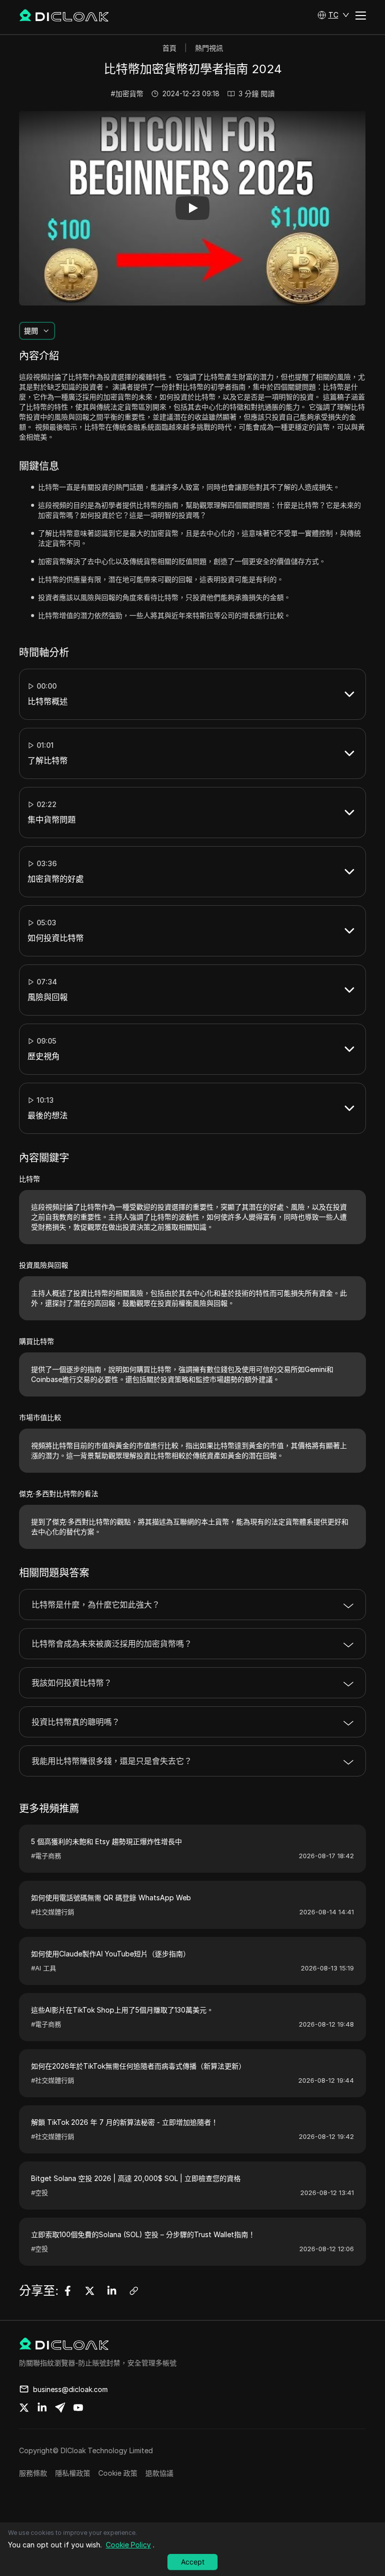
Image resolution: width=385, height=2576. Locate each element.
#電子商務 (46, 1856)
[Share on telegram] (60, 2408)
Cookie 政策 (118, 2473)
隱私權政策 (73, 2473)
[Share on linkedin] (42, 2408)
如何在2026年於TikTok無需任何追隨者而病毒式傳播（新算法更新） (138, 2066)
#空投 (40, 2193)
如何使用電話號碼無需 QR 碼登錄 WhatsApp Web (111, 1898)
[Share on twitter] (24, 2408)
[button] (333, 15)
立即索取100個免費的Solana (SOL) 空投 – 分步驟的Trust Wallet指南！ (143, 2234)
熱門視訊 (209, 48)
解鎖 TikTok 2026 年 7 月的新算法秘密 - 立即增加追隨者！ (125, 2122)
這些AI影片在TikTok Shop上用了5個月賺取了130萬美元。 (122, 2010)
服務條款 (33, 2473)
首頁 (169, 48)
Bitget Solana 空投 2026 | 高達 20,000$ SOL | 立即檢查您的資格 (136, 2178)
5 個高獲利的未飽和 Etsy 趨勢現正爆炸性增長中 (107, 1841)
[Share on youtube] (78, 2408)
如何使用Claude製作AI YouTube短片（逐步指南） (111, 1954)
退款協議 (159, 2473)
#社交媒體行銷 (53, 1912)
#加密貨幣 (127, 93)
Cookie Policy (128, 2545)
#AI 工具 (44, 1968)
